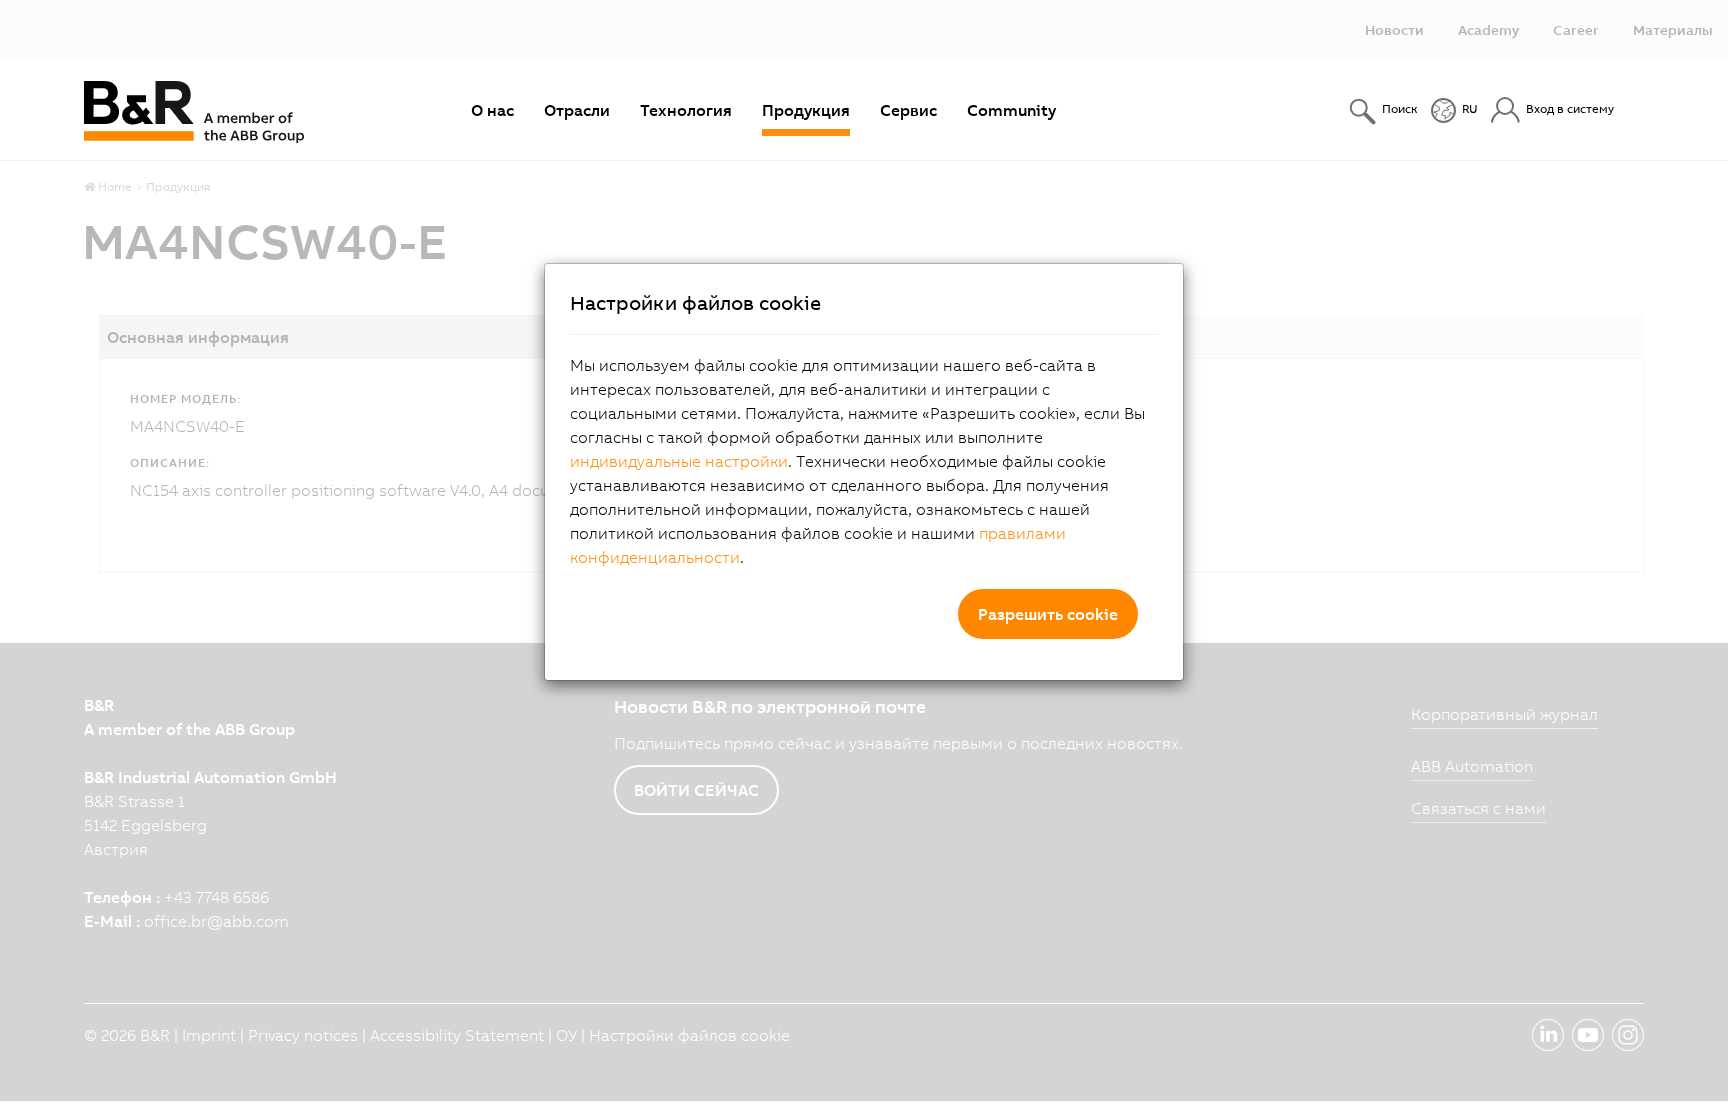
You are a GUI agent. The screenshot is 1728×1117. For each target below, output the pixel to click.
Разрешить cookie (1048, 614)
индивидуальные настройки (679, 461)
